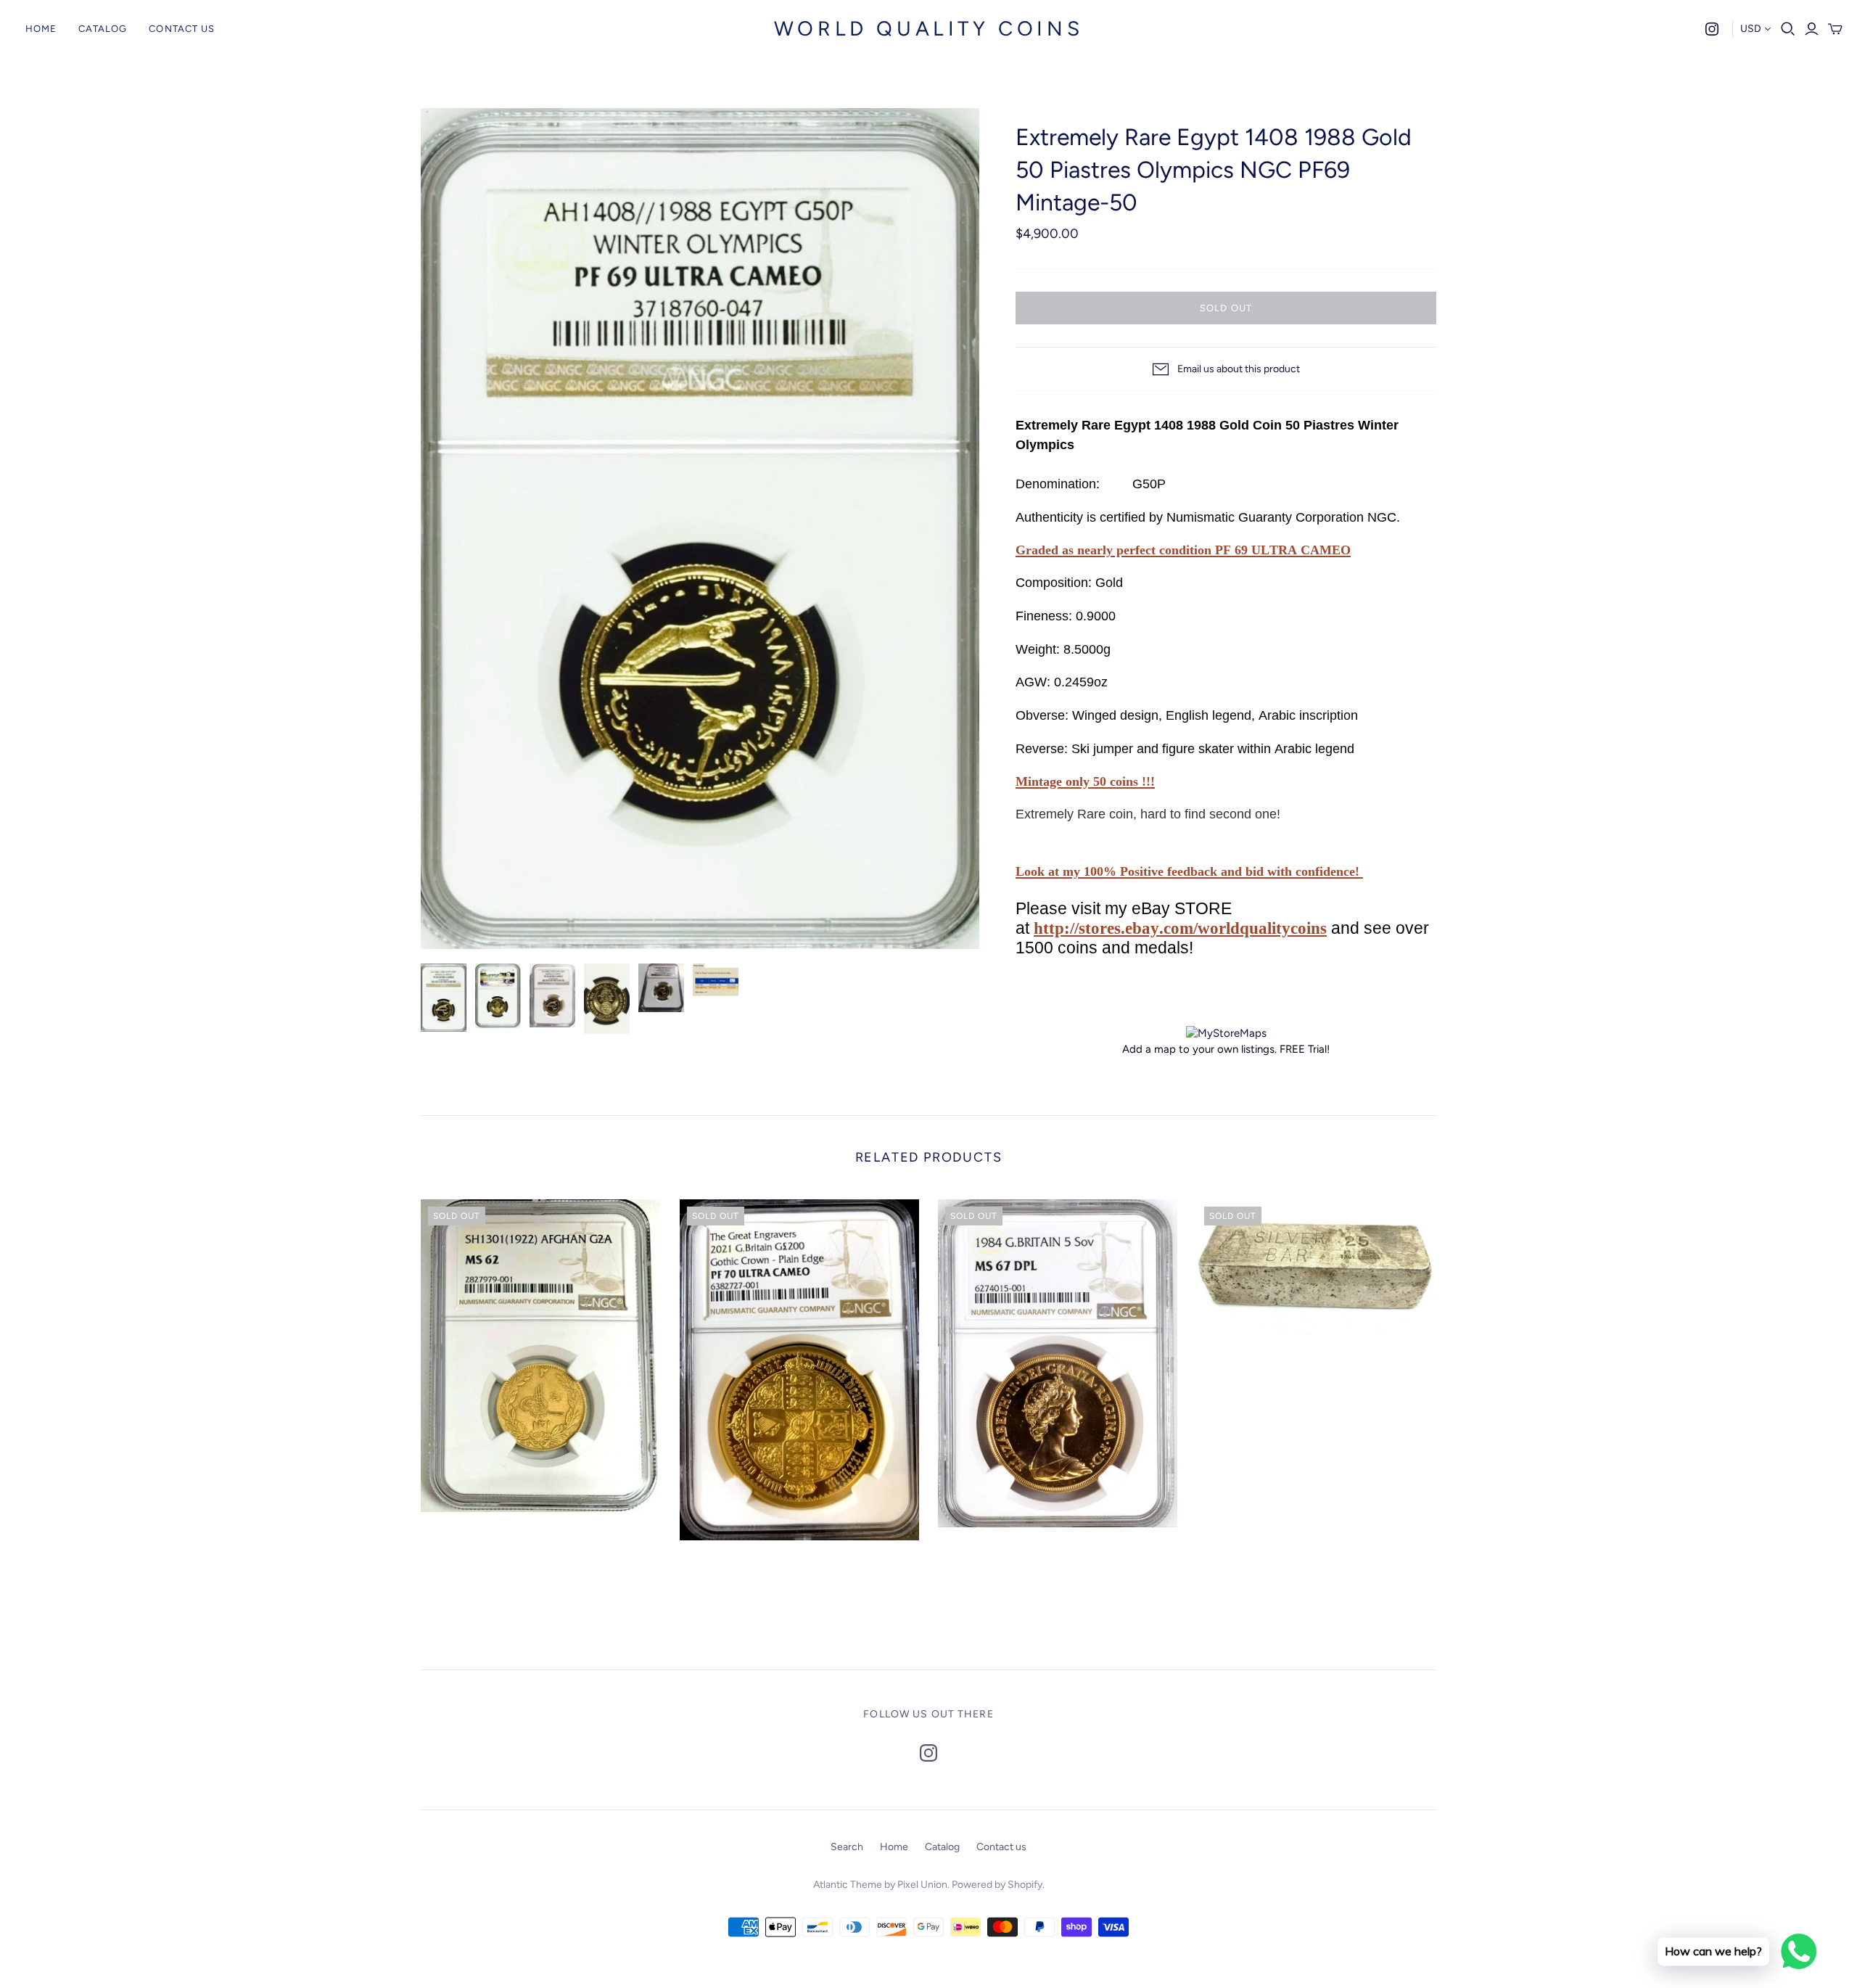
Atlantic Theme (848, 1885)
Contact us (181, 29)
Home (41, 29)
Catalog (103, 29)
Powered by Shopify (997, 1885)
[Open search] (1788, 29)
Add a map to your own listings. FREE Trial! (1226, 1049)
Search (847, 1847)
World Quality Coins (928, 28)
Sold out (1226, 308)
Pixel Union (922, 1885)
